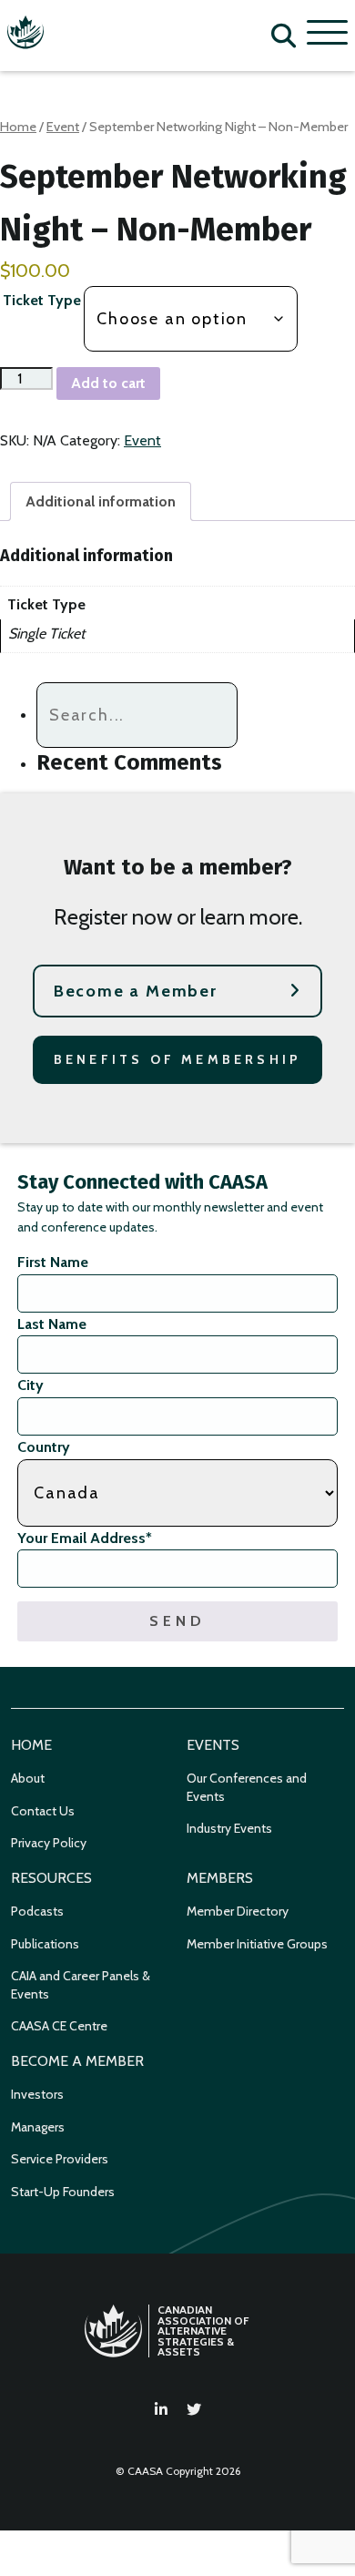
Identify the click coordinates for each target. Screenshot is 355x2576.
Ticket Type (42, 300)
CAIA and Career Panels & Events (81, 1985)
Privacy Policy (49, 1843)
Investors (37, 2094)
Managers (38, 2127)
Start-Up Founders (63, 2192)
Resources (51, 1878)
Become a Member (136, 991)
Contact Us (43, 1811)
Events (213, 1745)
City (30, 1385)
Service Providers (60, 2159)
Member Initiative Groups (257, 1944)
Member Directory (238, 1911)
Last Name (52, 1324)
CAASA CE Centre (59, 2026)
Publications (45, 1944)
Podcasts (37, 1911)
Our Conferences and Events (247, 1787)
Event (63, 127)
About (28, 1778)
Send (177, 1621)
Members (220, 1878)
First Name (53, 1262)
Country (44, 1447)
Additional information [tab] (101, 501)
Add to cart (108, 383)
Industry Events (229, 1828)
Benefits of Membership (177, 1059)
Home (18, 127)
